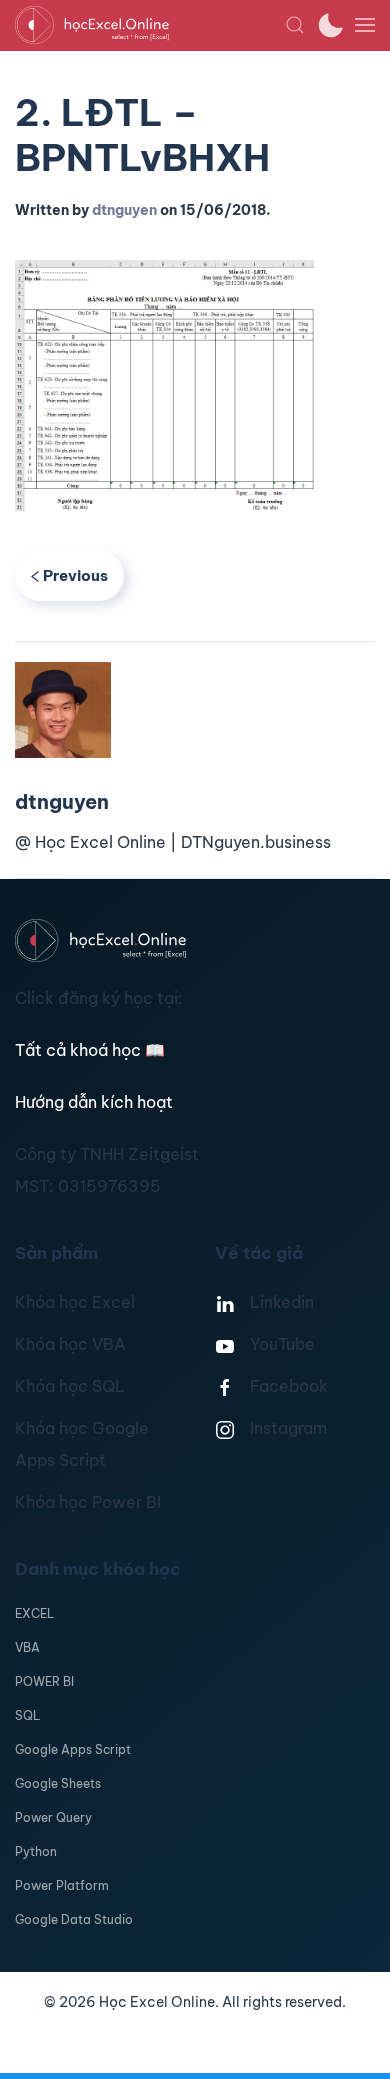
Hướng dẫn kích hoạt (94, 1102)
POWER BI (44, 1681)
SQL (27, 1715)
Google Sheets (58, 1783)
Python (36, 1851)
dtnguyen (124, 210)
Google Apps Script (73, 1749)
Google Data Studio (74, 1919)
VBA (27, 1647)
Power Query (53, 1817)
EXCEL (34, 1613)
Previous (75, 575)
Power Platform (62, 1885)
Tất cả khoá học (90, 1050)
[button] (295, 25)
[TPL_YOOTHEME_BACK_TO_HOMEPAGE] (150, 25)
